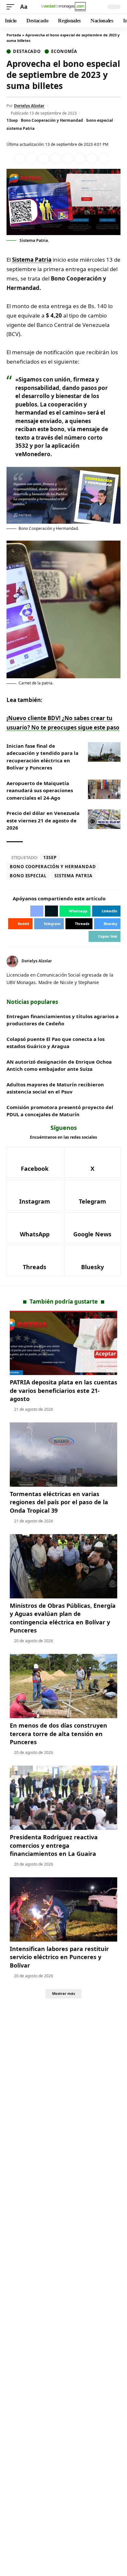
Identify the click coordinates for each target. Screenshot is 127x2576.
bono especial (100, 120)
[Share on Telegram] (80, 158)
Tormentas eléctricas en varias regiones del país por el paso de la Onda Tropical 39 (59, 1502)
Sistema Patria (32, 260)
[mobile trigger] (12, 7)
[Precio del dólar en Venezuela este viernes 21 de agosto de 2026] (104, 819)
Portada (14, 35)
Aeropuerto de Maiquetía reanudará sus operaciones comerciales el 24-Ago (40, 790)
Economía (64, 51)
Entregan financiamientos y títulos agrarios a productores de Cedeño (63, 1020)
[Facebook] (35, 1162)
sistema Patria (21, 128)
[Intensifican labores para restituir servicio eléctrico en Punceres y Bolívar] (63, 1909)
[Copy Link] (104, 158)
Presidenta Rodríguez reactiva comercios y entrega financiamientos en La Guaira (54, 1845)
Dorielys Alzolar (29, 106)
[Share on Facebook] (20, 158)
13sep (12, 120)
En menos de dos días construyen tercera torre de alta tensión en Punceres (58, 1733)
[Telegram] (93, 1195)
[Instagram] (35, 1195)
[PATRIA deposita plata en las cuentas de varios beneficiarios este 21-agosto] (63, 1343)
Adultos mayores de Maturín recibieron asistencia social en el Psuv (55, 1088)
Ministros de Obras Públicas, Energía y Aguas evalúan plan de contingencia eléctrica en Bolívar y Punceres (63, 1618)
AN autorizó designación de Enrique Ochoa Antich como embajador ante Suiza (59, 1065)
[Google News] (93, 1228)
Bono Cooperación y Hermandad (52, 120)
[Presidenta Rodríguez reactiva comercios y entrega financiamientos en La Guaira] (63, 1798)
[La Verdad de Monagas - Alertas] (63, 7)
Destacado (27, 51)
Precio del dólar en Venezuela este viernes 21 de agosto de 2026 (43, 820)
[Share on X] (32, 158)
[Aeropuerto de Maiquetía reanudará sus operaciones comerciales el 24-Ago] (104, 789)
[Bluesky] (93, 1260)
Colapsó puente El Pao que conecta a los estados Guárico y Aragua (56, 1043)
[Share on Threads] (92, 158)
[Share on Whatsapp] (44, 158)
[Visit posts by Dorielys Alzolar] (12, 961)
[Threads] (35, 1260)
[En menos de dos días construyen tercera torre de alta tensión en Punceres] (63, 1686)
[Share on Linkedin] (56, 158)
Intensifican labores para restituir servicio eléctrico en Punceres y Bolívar (59, 1957)
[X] (118, 961)
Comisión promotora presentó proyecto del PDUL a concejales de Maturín (60, 1111)
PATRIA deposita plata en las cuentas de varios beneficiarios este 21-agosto (63, 1390)
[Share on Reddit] (68, 158)
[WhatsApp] (35, 1228)
